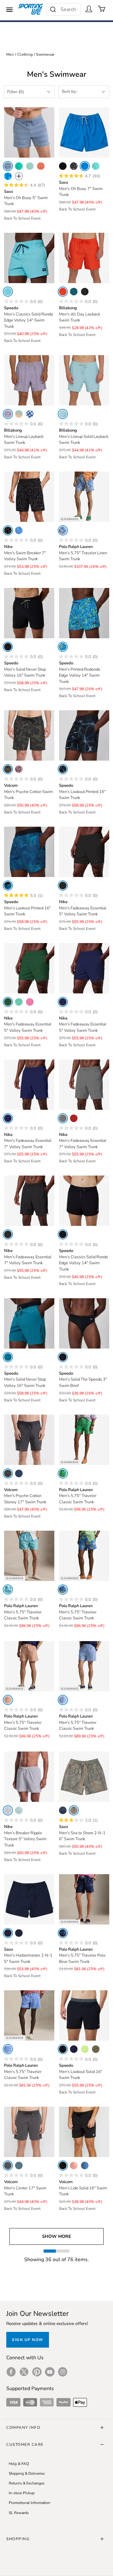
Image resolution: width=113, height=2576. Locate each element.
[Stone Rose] (19, 769)
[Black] (63, 166)
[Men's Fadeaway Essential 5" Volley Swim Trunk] (84, 852)
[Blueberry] (85, 2165)
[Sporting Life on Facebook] (11, 2372)
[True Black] (74, 166)
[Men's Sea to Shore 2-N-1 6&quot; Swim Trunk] (84, 1777)
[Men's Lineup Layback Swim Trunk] (29, 380)
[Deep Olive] (96, 2049)
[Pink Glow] (30, 1002)
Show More (56, 2236)
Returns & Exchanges (27, 2483)
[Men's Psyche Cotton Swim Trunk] (29, 735)
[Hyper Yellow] (85, 2049)
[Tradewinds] (19, 2165)
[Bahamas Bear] (63, 1590)
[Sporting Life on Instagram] (63, 2372)
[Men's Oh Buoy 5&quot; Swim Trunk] (29, 132)
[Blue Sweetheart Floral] (63, 530)
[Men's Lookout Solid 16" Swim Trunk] (84, 2015)
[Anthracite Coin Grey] (63, 769)
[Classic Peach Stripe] (8, 1700)
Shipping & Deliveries (27, 2473)
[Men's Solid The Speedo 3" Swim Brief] (84, 1323)
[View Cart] (102, 9)
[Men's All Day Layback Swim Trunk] (84, 258)
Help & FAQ (19, 2464)
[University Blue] (19, 530)
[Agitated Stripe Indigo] (63, 1810)
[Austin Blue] (63, 1700)
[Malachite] (8, 1002)
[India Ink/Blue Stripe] (8, 166)
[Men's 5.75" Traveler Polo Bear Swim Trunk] (84, 1899)
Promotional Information (30, 2503)
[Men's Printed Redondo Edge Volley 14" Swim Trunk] (84, 613)
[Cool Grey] (63, 1118)
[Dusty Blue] (63, 414)
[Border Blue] (8, 1357)
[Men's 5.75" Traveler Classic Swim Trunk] (84, 1440)
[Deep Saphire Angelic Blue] (63, 647)
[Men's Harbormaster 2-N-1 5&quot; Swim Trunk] (29, 1899)
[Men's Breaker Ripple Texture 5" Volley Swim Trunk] (29, 1777)
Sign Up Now (28, 2340)
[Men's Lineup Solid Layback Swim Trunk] (84, 380)
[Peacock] (19, 166)
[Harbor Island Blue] (8, 2049)
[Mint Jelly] (30, 166)
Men (10, 54)
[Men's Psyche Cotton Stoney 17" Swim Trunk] (29, 1440)
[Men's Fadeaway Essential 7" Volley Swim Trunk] (29, 1085)
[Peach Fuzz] (74, 2165)
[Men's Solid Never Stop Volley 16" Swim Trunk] (29, 613)
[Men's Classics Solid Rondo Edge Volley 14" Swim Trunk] (29, 258)
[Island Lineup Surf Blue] (96, 166)
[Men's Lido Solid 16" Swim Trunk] (84, 2132)
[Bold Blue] (85, 166)
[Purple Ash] (8, 414)
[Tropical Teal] (74, 292)
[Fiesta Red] (63, 292)
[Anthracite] (8, 647)
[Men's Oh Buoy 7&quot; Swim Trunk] (84, 132)
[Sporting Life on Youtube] (50, 2372)
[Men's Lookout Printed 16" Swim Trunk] (84, 735)
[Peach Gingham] (41, 166)
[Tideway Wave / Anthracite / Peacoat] (8, 886)
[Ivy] (8, 769)
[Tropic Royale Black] (19, 1933)
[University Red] (74, 1118)
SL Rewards (19, 2513)
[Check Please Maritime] (8, 1933)
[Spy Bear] (63, 1933)
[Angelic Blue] (8, 292)
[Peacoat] (74, 2049)
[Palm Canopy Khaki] (74, 1810)
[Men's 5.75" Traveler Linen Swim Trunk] (84, 497)
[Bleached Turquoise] (19, 1002)
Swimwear (45, 54)
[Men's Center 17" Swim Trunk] (29, 2132)
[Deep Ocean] (30, 414)
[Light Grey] (8, 1810)
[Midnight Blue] (19, 1473)
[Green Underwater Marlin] (63, 1473)
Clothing (25, 54)
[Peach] (19, 414)
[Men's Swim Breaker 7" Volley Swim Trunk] (29, 497)
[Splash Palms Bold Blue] (8, 176)
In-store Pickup (22, 2493)
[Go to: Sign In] (89, 9)
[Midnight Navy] (63, 1002)
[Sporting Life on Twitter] (24, 2372)
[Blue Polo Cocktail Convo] (8, 1590)
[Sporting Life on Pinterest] (37, 2372)
